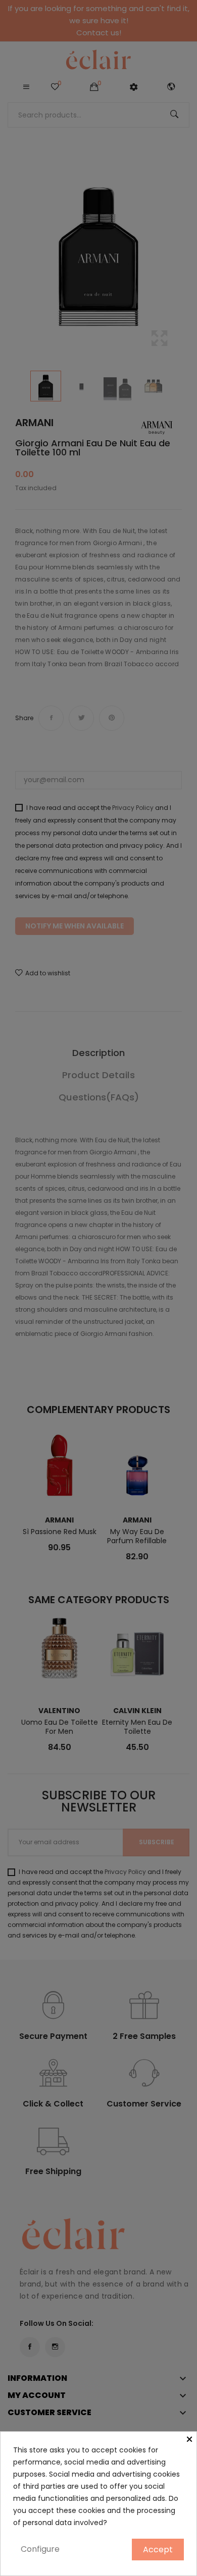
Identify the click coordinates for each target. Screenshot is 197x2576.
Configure (40, 2549)
